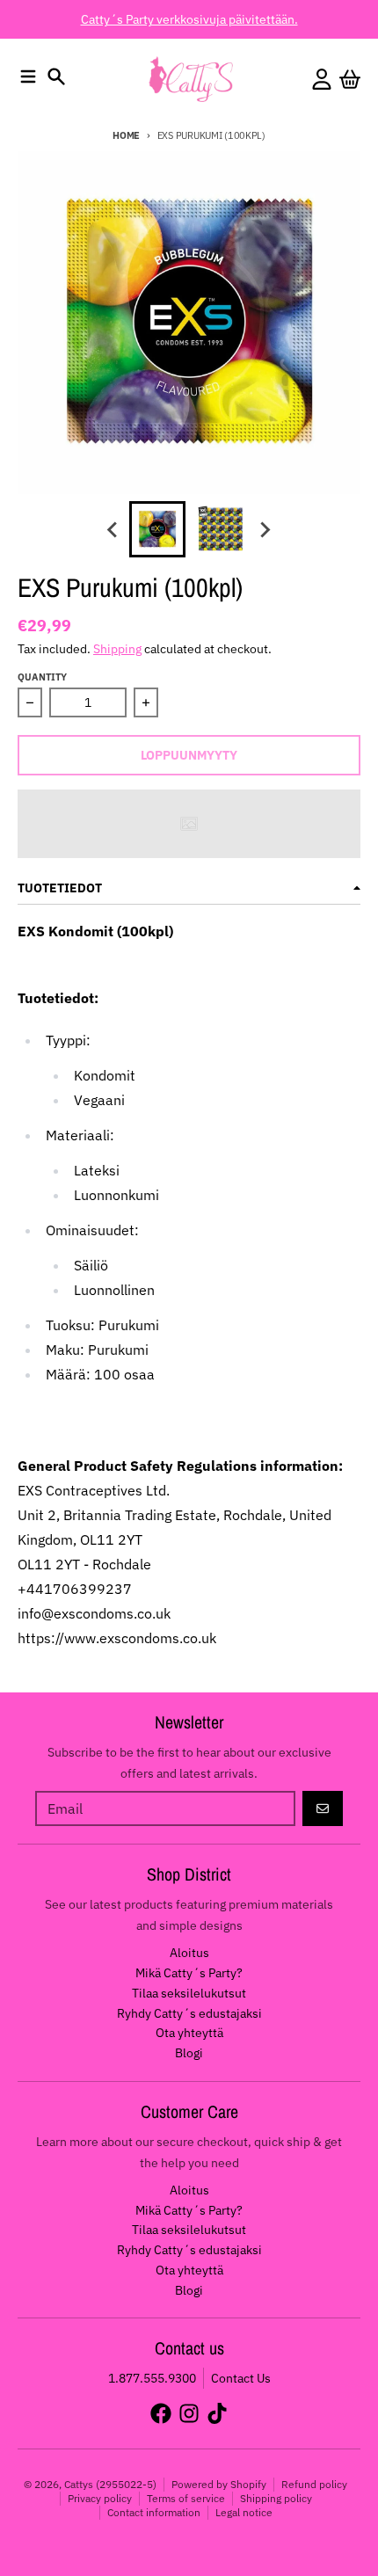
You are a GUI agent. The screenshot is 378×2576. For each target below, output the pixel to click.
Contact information (154, 2512)
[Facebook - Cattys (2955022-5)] (161, 2413)
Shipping (117, 649)
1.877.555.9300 (152, 2378)
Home (126, 135)
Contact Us (241, 2378)
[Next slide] (265, 529)
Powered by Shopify (219, 2484)
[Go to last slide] (113, 529)
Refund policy (314, 2484)
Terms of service (186, 2498)
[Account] (322, 79)
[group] (157, 529)
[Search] (56, 76)
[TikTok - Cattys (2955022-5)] (217, 2413)
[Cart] (350, 79)
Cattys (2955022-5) (110, 2484)
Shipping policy (276, 2498)
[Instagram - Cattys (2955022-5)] (189, 2413)
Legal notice (244, 2512)
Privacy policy (100, 2498)
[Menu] (28, 76)
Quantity (42, 677)
